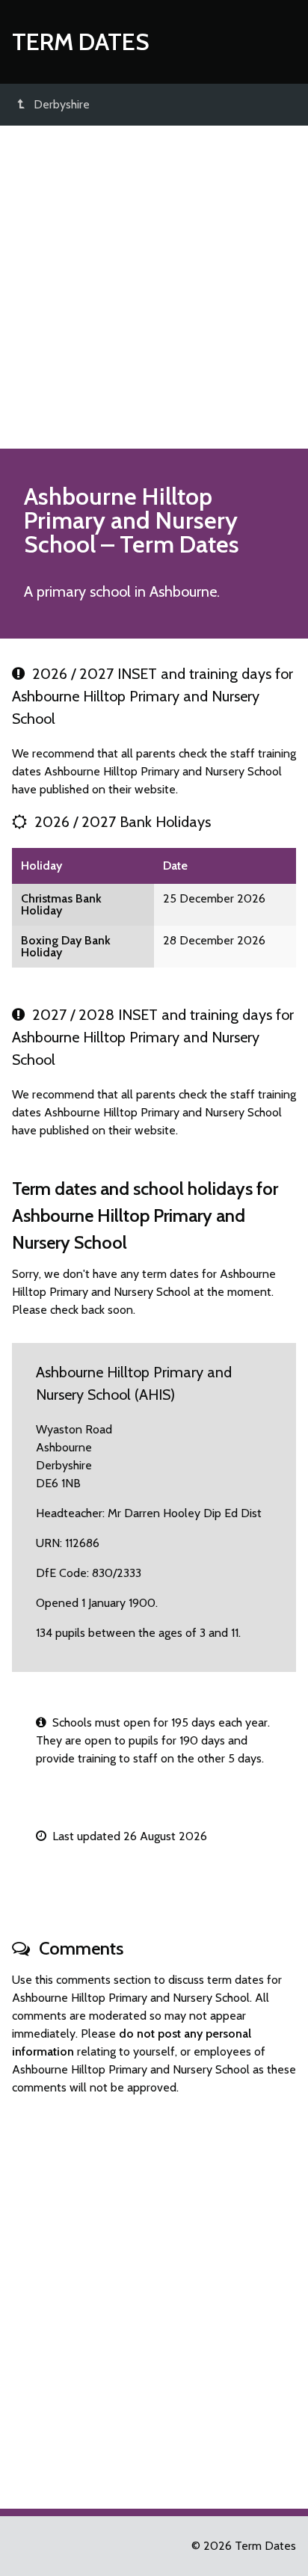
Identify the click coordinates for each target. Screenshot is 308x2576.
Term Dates (81, 42)
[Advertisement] (154, 287)
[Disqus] (154, 2296)
